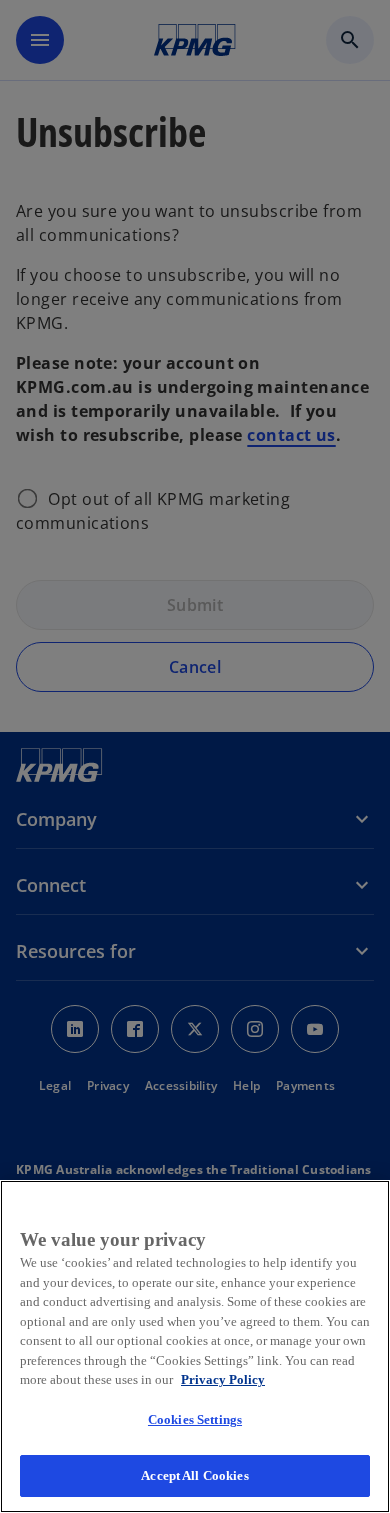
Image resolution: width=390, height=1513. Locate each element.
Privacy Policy (223, 1379)
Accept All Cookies (194, 1475)
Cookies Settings (195, 1419)
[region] (195, 1346)
